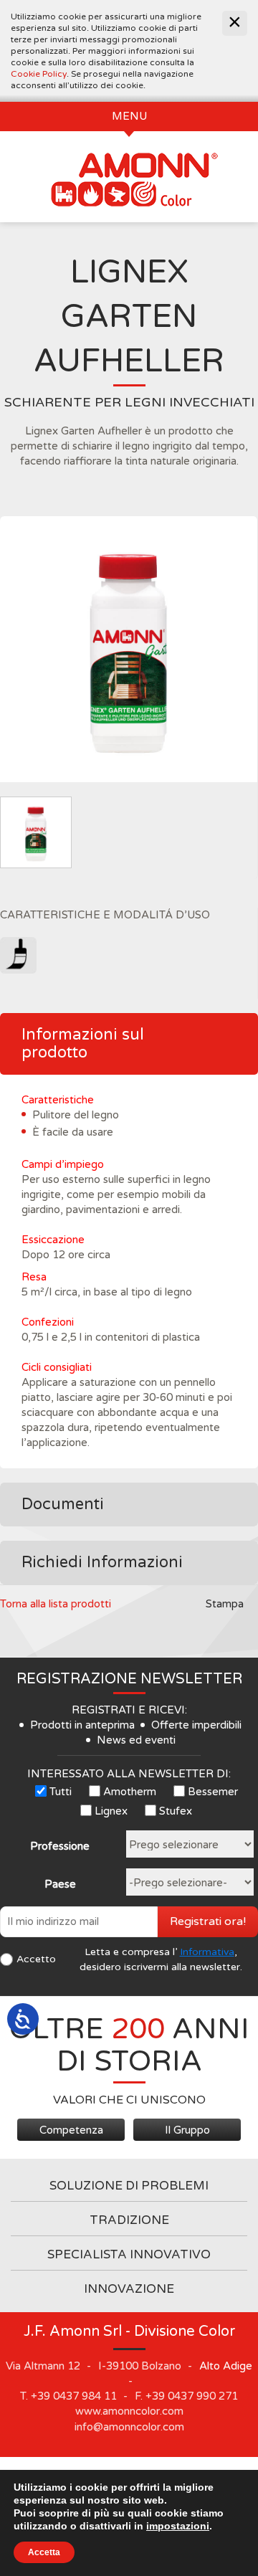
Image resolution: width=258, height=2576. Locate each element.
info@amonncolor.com (129, 2427)
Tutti (61, 1792)
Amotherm (130, 1792)
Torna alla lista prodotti (56, 1604)
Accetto (36, 1959)
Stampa (225, 1604)
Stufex (176, 1811)
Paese (60, 1884)
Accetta (44, 2552)
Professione (60, 1846)
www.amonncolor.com (129, 2411)
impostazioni (178, 2526)
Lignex (111, 1811)
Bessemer (213, 1792)
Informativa (207, 1952)
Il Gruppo (187, 2130)
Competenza (71, 2130)
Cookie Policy (39, 74)
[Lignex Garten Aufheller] (129, 650)
